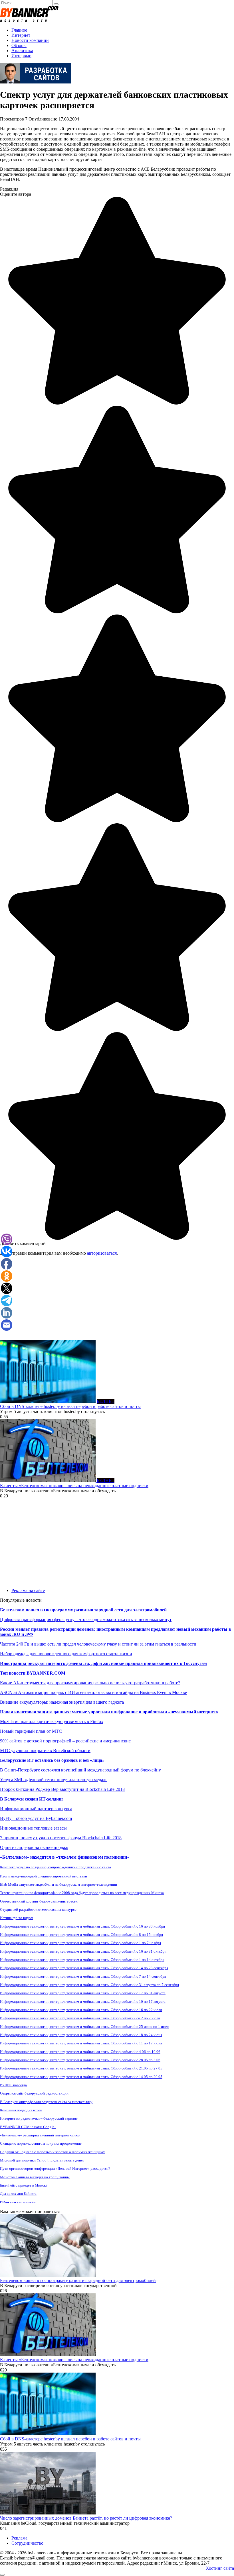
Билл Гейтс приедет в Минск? (24, 2185)
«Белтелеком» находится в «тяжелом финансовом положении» (65, 1857)
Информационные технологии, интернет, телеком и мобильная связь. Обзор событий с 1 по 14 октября (82, 1960)
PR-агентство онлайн (18, 2202)
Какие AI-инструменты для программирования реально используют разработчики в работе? (90, 1683)
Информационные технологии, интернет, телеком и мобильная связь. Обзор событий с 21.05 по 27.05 (81, 2068)
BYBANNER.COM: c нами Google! (28, 2127)
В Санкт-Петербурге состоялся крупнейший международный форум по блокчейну (80, 1770)
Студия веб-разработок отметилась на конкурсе (38, 1909)
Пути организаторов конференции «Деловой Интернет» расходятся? (55, 2168)
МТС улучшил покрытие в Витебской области (45, 1751)
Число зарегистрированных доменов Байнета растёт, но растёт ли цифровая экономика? (86, 2518)
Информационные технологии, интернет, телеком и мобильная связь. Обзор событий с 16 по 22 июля (81, 2010)
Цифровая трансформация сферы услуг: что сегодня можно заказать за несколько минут (86, 1619)
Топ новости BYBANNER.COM (33, 1673)
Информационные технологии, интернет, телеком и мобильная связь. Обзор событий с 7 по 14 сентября (83, 1976)
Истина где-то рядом (17, 1918)
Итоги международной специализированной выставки (44, 1876)
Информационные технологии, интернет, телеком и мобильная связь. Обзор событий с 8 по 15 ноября (81, 1935)
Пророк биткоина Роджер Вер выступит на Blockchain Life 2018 (62, 1789)
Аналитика (22, 51)
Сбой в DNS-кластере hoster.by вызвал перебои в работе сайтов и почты (70, 1406)
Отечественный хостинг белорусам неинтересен (39, 1901)
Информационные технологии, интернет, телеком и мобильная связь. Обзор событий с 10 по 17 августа (83, 2002)
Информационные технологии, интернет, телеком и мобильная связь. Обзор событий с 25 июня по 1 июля (85, 2027)
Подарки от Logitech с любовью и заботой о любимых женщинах (53, 2152)
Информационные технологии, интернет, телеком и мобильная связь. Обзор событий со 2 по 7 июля (80, 2018)
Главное (19, 30)
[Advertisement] (117, 1300)
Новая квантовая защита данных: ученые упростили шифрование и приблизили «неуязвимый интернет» (109, 1712)
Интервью (21, 56)
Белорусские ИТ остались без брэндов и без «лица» (52, 1760)
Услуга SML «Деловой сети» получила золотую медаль (54, 1780)
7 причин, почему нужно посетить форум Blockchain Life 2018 (61, 1838)
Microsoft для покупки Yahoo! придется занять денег (42, 2160)
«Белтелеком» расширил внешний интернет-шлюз (40, 2135)
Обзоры (19, 45)
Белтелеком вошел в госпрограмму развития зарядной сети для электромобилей (83, 1610)
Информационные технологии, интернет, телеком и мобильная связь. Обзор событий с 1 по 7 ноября (80, 1943)
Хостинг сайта (220, 2568)
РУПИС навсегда (13, 2085)
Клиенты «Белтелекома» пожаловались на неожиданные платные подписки (74, 1486)
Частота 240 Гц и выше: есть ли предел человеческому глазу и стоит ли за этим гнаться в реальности (98, 1644)
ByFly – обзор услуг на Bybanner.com (36, 1818)
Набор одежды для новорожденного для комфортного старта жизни (66, 1654)
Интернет (21, 35)
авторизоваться (102, 1253)
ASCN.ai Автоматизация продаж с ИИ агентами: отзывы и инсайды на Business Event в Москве (93, 1692)
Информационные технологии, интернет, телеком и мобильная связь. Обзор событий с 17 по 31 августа (83, 1993)
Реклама (19, 2538)
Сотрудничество (27, 2543)
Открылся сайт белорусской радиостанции (34, 2093)
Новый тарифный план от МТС (31, 1731)
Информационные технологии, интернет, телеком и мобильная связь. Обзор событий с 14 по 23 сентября (84, 1968)
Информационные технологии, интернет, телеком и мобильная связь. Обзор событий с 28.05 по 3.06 (80, 2060)
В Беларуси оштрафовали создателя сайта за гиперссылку (46, 2102)
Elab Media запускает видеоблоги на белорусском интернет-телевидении (58, 1884)
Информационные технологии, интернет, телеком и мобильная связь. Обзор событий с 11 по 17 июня (81, 2043)
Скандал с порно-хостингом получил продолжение (41, 2143)
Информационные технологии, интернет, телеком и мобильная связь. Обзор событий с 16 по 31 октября (83, 1951)
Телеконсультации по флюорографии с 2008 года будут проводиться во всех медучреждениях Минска (82, 1893)
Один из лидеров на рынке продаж (34, 1847)
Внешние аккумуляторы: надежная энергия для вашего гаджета (62, 1702)
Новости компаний (30, 40)
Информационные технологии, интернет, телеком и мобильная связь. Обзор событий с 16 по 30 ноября (82, 1926)
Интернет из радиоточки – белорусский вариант (39, 2118)
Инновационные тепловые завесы (33, 1828)
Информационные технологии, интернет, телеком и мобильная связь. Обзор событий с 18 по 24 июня (81, 2035)
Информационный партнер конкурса (36, 1809)
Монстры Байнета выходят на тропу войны (35, 2177)
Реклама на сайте (28, 1590)
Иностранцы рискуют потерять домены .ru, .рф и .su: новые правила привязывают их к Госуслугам (103, 1663)
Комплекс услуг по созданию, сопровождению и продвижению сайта (56, 1867)
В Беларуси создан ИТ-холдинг (32, 1799)
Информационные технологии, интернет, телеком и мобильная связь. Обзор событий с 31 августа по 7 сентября (89, 1985)
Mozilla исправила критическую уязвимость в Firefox (52, 1721)
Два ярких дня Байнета (18, 2194)
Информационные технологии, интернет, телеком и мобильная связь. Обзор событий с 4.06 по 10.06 (80, 2052)
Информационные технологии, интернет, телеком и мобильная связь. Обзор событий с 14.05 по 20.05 (81, 2077)
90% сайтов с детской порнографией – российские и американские (65, 1741)
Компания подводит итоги (21, 2110)
